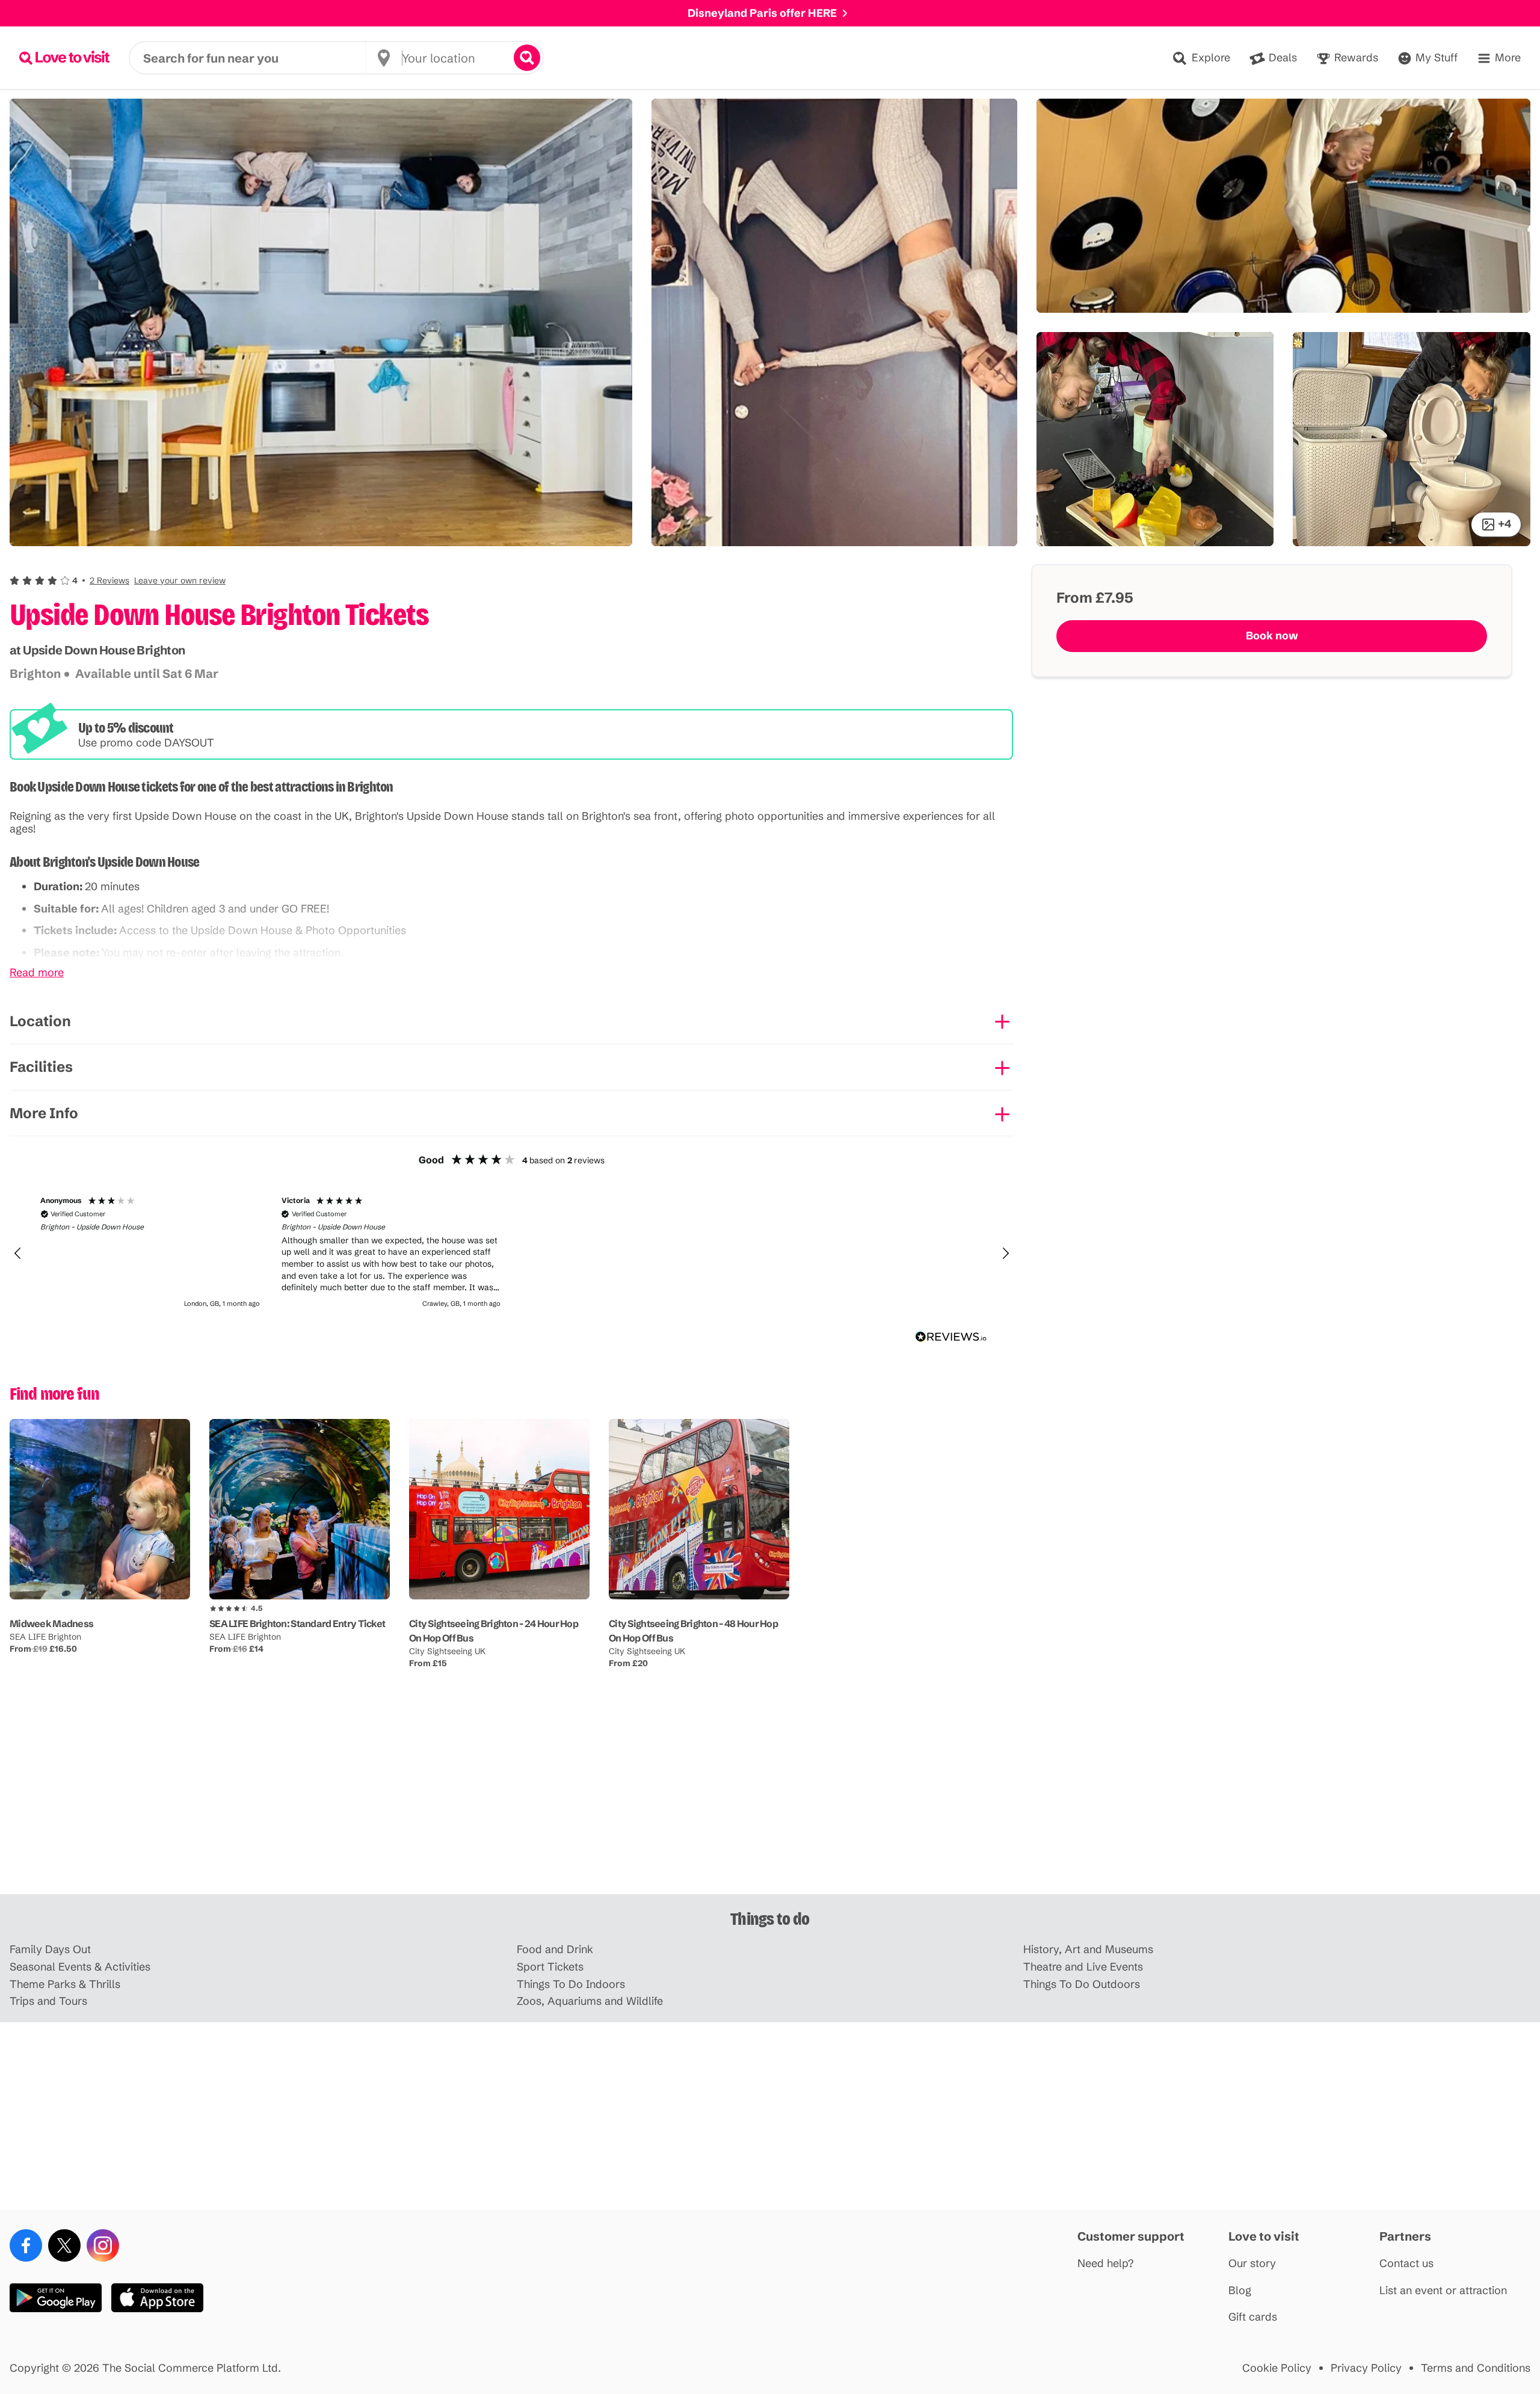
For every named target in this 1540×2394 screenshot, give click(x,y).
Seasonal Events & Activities (80, 1967)
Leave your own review (180, 580)
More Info (44, 1113)
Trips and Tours (48, 2002)
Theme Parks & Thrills (65, 1985)
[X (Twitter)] (64, 2245)
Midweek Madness (51, 1623)
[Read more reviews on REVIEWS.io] (951, 1337)
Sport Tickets (550, 1967)
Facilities (41, 1067)
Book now (1272, 635)
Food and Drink (555, 1950)
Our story (1252, 2264)
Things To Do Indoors (571, 1985)
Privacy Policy (1366, 2368)
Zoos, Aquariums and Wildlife (590, 2002)
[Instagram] (103, 2245)
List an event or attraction (1443, 2291)
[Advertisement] (770, 1800)
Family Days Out (50, 1950)
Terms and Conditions (1476, 2368)
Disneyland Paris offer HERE (762, 13)
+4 (1505, 524)
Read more (37, 973)
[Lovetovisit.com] (64, 58)
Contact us (1406, 2264)
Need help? (1106, 2264)
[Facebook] (26, 2245)
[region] (511, 1254)
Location (40, 1021)
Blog (1240, 2291)
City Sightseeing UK (447, 1651)
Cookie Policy (1277, 2368)
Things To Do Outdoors (1082, 1985)
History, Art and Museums (1088, 1950)
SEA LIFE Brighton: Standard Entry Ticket (297, 1623)
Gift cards (1253, 2317)
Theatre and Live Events (1083, 1967)
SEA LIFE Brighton (45, 1637)
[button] (118, 580)
